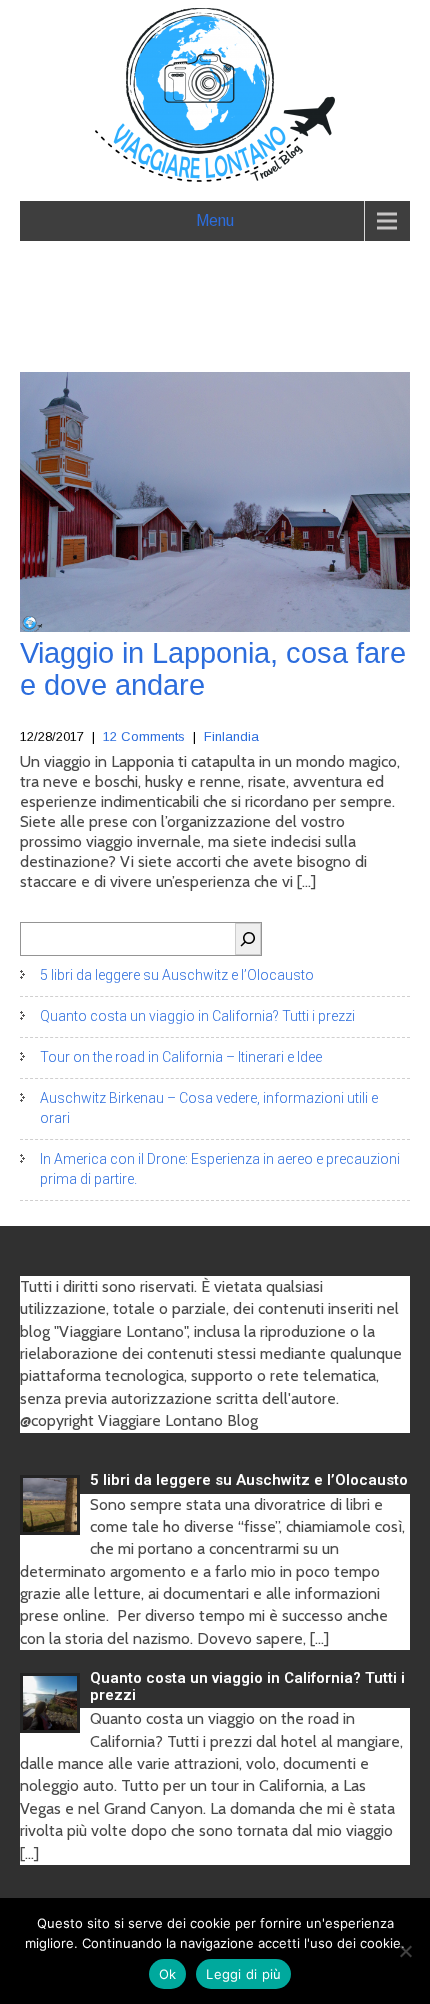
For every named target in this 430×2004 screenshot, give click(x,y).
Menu (215, 220)
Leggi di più (243, 1974)
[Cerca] (248, 939)
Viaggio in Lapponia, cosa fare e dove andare (213, 669)
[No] (405, 1951)
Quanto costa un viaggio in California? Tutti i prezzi (197, 1016)
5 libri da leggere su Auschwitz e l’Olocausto (177, 975)
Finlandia (231, 736)
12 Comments (144, 736)
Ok (168, 1974)
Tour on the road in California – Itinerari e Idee (181, 1057)
